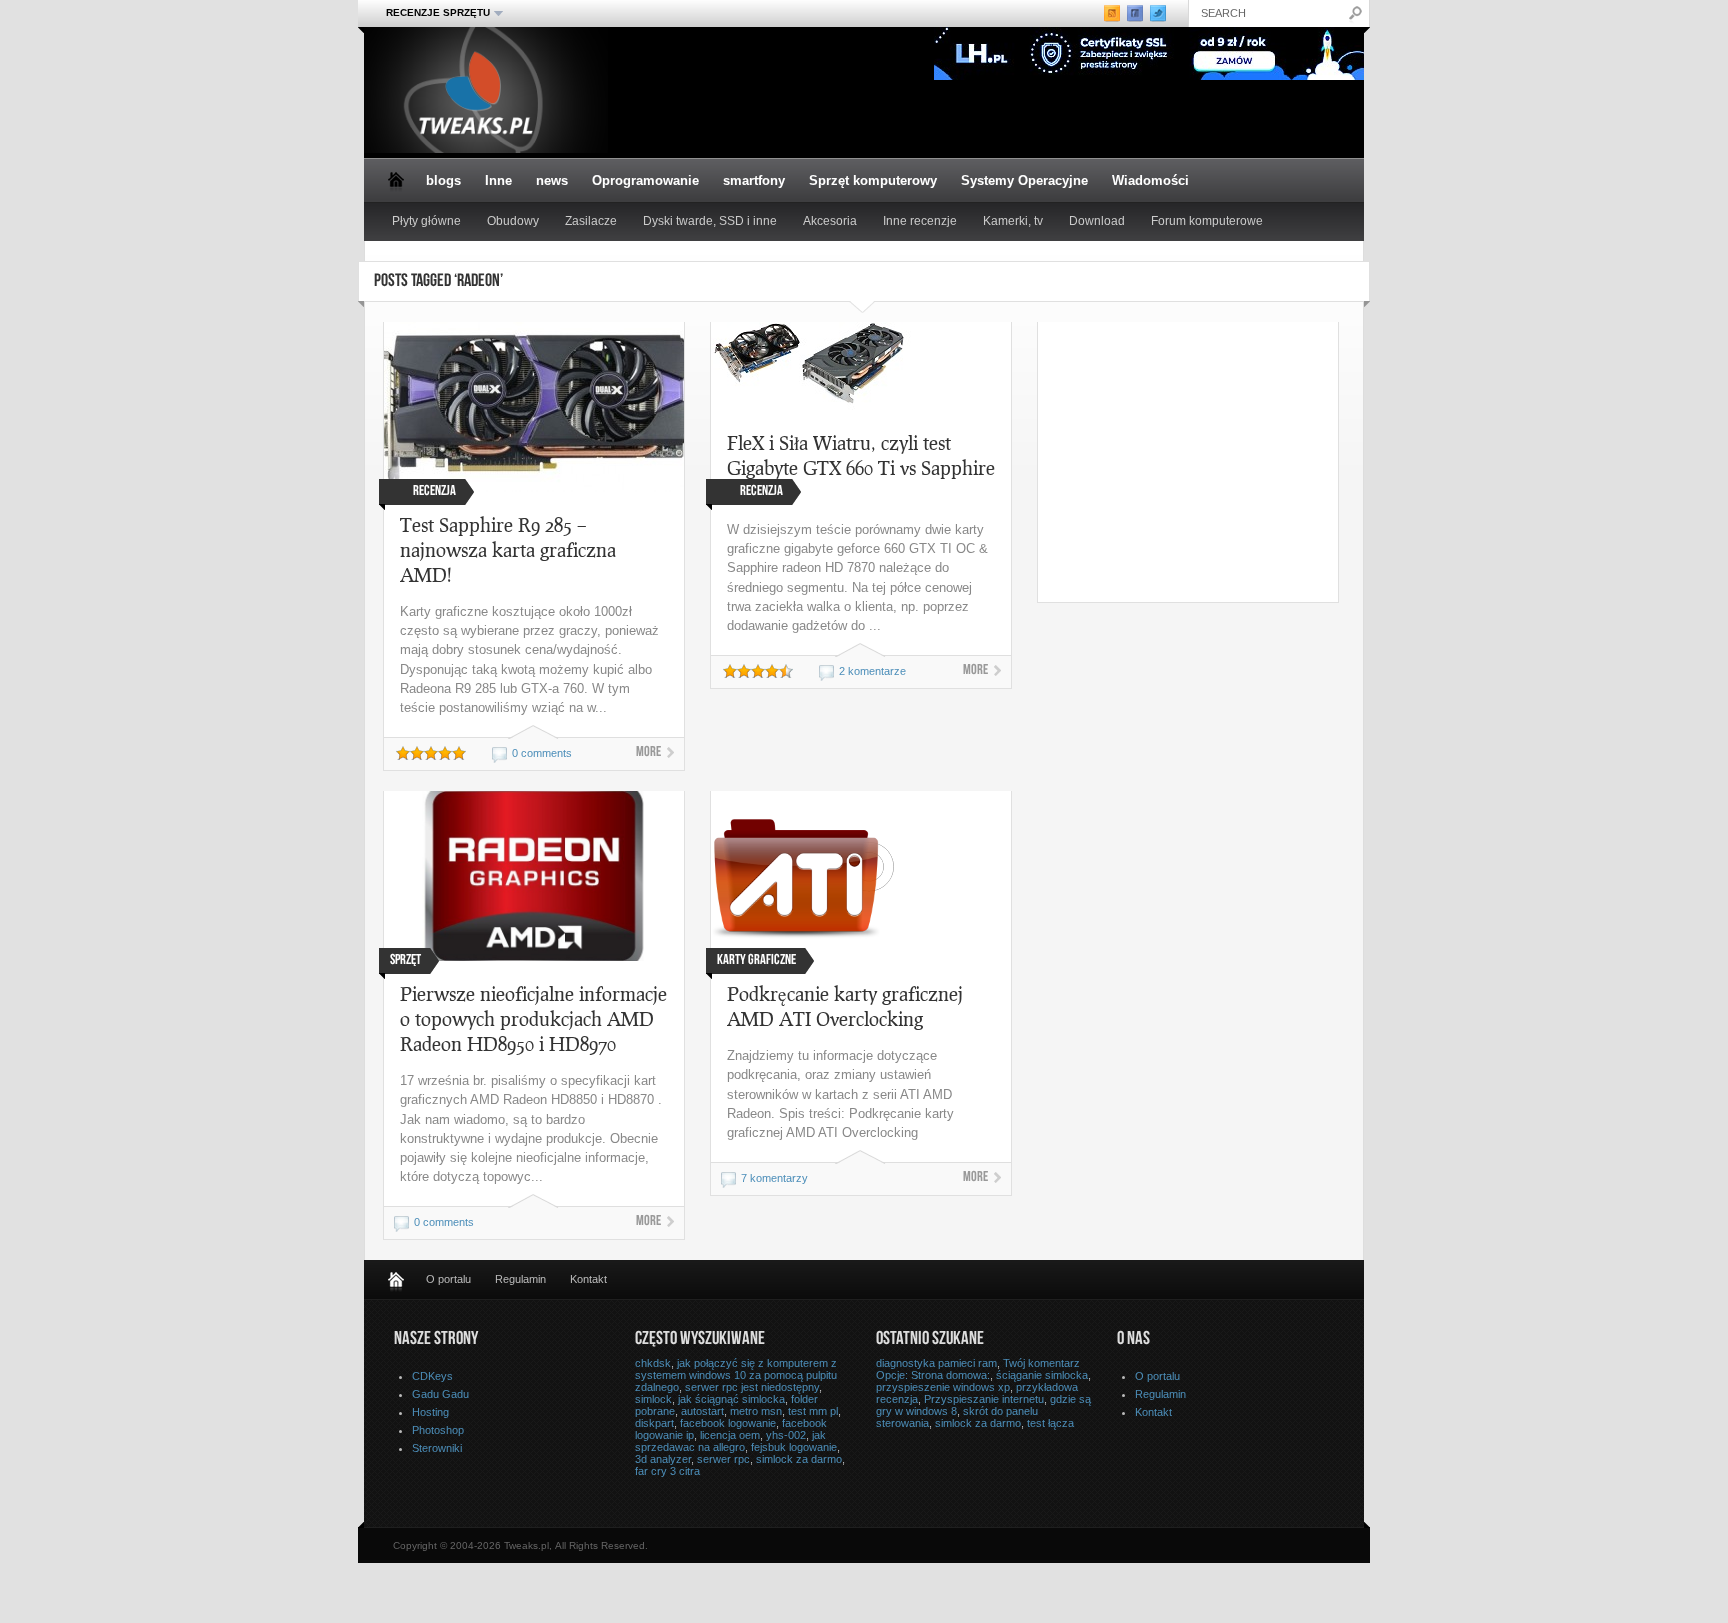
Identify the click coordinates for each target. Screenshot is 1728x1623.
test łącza (1050, 1423)
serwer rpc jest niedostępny (752, 1387)
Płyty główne (426, 221)
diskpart (654, 1423)
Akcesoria (830, 221)
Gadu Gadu (440, 1394)
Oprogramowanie (645, 180)
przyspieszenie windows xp (943, 1387)
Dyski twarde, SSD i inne (710, 221)
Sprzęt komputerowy (873, 180)
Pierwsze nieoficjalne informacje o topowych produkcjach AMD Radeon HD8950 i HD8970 (533, 1018)
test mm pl (813, 1411)
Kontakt (588, 1279)
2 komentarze (872, 671)
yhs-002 (786, 1435)
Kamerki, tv (1013, 221)
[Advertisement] (1206, 462)
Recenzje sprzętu (432, 13)
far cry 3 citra (667, 1471)
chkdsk (653, 1363)
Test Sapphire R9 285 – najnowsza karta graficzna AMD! (508, 549)
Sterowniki (437, 1448)
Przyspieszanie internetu (984, 1399)
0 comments (542, 753)
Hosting (430, 1412)
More (648, 753)
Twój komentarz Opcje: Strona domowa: (978, 1369)
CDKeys (432, 1376)
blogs (443, 180)
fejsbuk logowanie (794, 1447)
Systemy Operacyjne (1024, 180)
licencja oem (730, 1435)
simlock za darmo (799, 1459)
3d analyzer (663, 1459)
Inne (498, 180)
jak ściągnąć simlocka (731, 1399)
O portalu (448, 1279)
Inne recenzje (920, 221)
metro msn (756, 1411)
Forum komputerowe (1207, 221)
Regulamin (520, 1279)
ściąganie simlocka (1042, 1375)
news (552, 180)
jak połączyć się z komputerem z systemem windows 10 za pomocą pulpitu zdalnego (736, 1375)
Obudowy (513, 221)
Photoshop (438, 1430)
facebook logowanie (728, 1423)
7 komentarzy (774, 1178)
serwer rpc (723, 1459)
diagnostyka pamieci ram (936, 1363)
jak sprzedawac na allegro (730, 1441)
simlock (653, 1399)
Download (1097, 221)
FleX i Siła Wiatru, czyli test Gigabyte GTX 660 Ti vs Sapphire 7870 (861, 467)
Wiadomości (1150, 180)
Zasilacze (591, 221)
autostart (702, 1411)
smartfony (754, 180)
